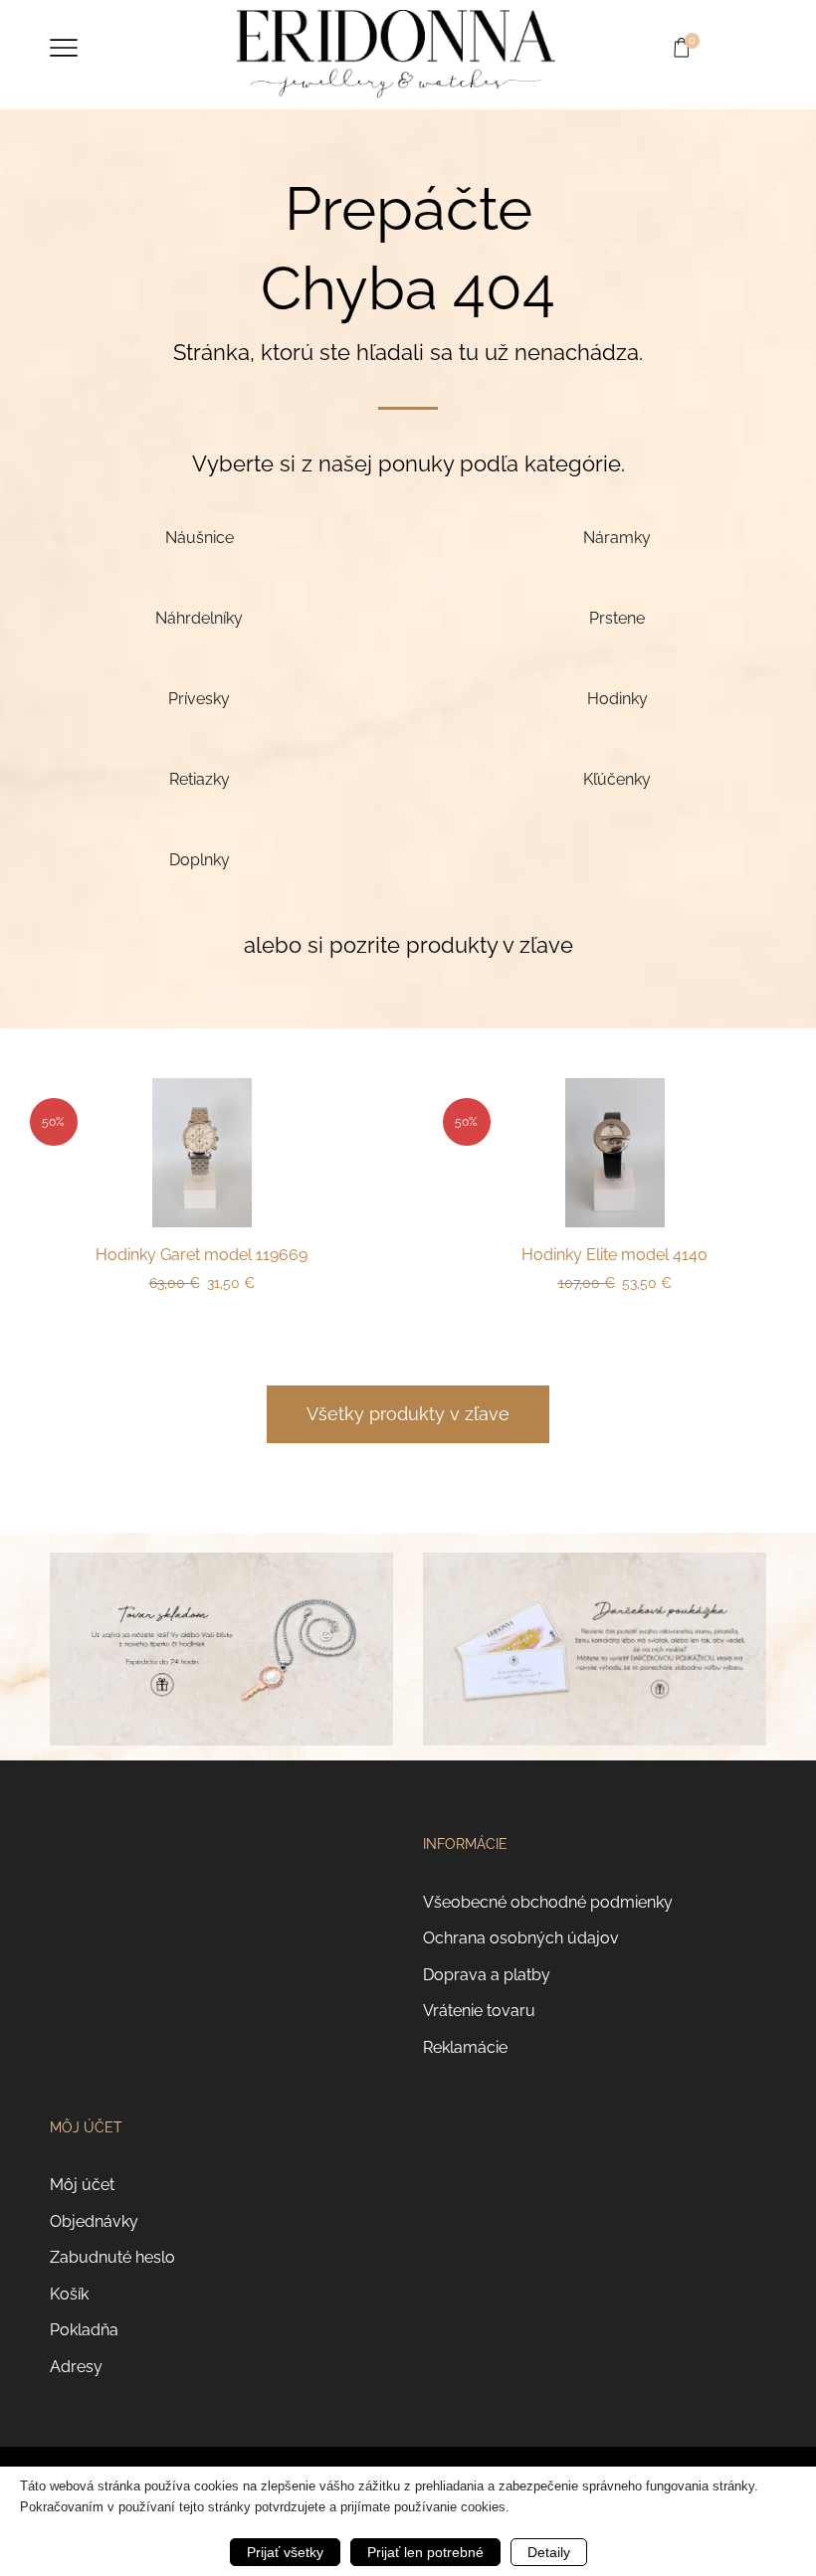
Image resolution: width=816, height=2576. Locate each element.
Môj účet (82, 2185)
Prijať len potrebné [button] (425, 2552)
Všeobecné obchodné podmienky (548, 1902)
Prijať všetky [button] (285, 2552)
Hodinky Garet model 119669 (202, 1255)
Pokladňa (84, 2330)
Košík (69, 2294)
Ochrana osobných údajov (521, 1938)
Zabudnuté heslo (112, 2257)
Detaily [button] (549, 2552)
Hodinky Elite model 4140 (614, 1255)
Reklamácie (465, 2047)
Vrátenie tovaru (479, 2011)
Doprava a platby (487, 1975)
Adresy (76, 2367)
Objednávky (94, 2221)
